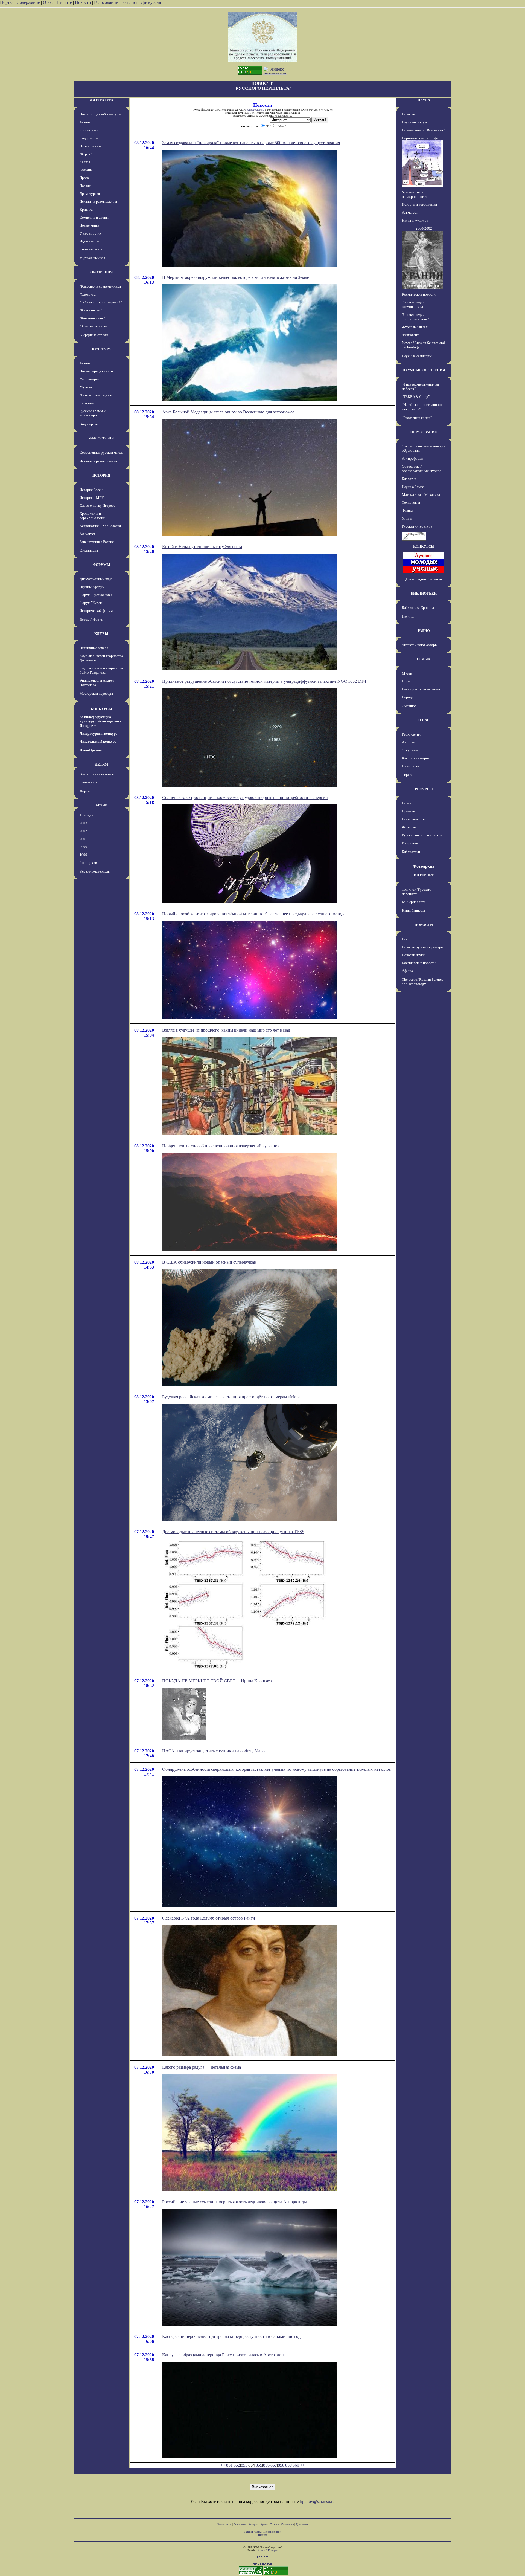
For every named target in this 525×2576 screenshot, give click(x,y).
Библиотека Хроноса (418, 608)
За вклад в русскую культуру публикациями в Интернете (101, 721)
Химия (407, 518)
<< (223, 2465)
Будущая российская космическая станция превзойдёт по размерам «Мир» (231, 1397)
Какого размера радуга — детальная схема (202, 2067)
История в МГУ (92, 498)
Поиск (407, 803)
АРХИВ (101, 805)
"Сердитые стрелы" (95, 335)
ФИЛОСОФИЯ (101, 438)
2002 (83, 831)
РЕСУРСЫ (424, 789)
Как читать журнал (417, 758)
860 (296, 2465)
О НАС (424, 720)
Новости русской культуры (100, 114)
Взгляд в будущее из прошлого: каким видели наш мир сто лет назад (226, 1030)
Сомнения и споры (94, 217)
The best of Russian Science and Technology (423, 982)
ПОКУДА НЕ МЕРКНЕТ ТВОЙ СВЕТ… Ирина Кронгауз (217, 1681)
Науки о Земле (413, 487)
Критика (86, 209)
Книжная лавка (91, 249)
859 (288, 2465)
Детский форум (91, 619)
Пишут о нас (412, 766)
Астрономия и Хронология (100, 526)
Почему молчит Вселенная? (423, 130)
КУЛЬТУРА (101, 349)
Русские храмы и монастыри (93, 413)
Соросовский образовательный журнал (422, 469)
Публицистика (91, 146)
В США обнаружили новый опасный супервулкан (209, 1262)
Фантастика (89, 782)
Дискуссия (151, 2)
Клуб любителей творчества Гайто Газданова (101, 670)
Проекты (409, 811)
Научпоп (409, 616)
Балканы (86, 170)
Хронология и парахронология (92, 516)
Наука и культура (415, 220)
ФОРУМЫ (101, 565)
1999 (83, 855)
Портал (7, 2)
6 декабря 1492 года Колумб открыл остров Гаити (209, 1918)
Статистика (287, 2524)
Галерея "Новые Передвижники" (263, 2532)
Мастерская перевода (96, 694)
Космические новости (419, 294)
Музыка (86, 387)
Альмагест (87, 534)
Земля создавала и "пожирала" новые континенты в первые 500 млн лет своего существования (251, 143)
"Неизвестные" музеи (96, 395)
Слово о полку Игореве (97, 506)
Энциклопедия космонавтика (413, 304)
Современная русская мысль (101, 452)
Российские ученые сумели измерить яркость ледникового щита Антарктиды (234, 2202)
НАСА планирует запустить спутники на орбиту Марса (214, 1751)
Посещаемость (413, 819)
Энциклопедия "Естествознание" (415, 317)
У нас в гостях (91, 233)
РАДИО (424, 631)
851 (229, 2465)
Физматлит (410, 335)
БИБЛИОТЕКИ (424, 593)
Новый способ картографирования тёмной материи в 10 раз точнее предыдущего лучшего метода (254, 914)
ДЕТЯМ (101, 764)
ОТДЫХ (424, 659)
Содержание (28, 2)
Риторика (87, 403)
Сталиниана (89, 550)
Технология (411, 503)
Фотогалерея (89, 379)
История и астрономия (419, 205)
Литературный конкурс (98, 733)
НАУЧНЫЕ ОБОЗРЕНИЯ (424, 370)
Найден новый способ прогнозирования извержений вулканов (221, 1146)
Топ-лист (129, 2)
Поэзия (85, 186)
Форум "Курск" (91, 603)
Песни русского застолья (421, 689)
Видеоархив (89, 424)
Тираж (407, 775)
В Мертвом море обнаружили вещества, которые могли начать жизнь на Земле (236, 277)
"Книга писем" (91, 310)
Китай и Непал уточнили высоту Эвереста (202, 547)
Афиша (85, 122)
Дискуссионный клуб (96, 579)
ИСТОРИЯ (101, 475)
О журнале (410, 750)
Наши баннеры (413, 911)
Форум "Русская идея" (97, 595)
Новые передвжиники (96, 371)
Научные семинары (417, 356)
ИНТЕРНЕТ (424, 875)
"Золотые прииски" (94, 326)
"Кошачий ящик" (92, 318)
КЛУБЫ (101, 634)
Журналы (409, 827)
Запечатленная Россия (97, 542)
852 (237, 2465)
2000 (83, 847)
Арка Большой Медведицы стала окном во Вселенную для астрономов (228, 412)
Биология (409, 479)
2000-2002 (424, 228)
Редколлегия (411, 734)
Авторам (409, 742)
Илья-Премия (91, 750)
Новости (83, 2)
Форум (85, 791)
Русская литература (417, 526)
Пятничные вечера (94, 648)
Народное (410, 697)
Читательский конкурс (98, 741)
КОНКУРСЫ (101, 709)
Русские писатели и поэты (422, 835)
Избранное (410, 843)
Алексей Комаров (268, 2550)
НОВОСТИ (424, 925)
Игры (406, 681)
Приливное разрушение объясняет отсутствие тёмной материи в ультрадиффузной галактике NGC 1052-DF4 (264, 681)
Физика (408, 510)
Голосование (107, 2)
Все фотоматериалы (95, 871)
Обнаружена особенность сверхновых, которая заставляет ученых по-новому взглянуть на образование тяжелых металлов (277, 1769)
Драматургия (90, 194)
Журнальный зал (92, 258)
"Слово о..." (88, 294)
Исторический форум (96, 611)
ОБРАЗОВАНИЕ (424, 432)
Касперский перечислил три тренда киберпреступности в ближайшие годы (233, 2336)
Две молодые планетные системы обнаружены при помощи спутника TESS (233, 1532)
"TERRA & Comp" (416, 397)
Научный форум (92, 587)
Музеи (407, 673)
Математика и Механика (421, 495)
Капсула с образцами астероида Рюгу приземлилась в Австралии (223, 2355)
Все (405, 939)
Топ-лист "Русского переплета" (417, 892)
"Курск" (86, 154)
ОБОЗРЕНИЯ (101, 272)
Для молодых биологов (424, 579)
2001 (83, 839)
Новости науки (413, 955)
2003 (83, 823)
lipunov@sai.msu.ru (317, 2501)
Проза (84, 178)
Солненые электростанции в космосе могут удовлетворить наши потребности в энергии (245, 798)
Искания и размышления (98, 202)
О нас (48, 2)
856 (266, 2465)
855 (259, 2465)
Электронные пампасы (97, 774)
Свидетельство (256, 110)
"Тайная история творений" (101, 302)
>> (303, 2465)
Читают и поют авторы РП (422, 645)
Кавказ (85, 162)
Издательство (90, 241)
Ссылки (274, 2524)
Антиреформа (413, 458)
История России (92, 490)
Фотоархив (88, 863)
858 (281, 2465)
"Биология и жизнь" (417, 418)
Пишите (64, 2)
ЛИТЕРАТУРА (101, 100)
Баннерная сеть (414, 902)
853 (244, 2465)
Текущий (87, 815)
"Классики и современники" (101, 286)
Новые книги (89, 225)
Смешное (409, 706)
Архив (264, 2524)
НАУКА (424, 100)
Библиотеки (411, 852)
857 (274, 2465)
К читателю (89, 130)
